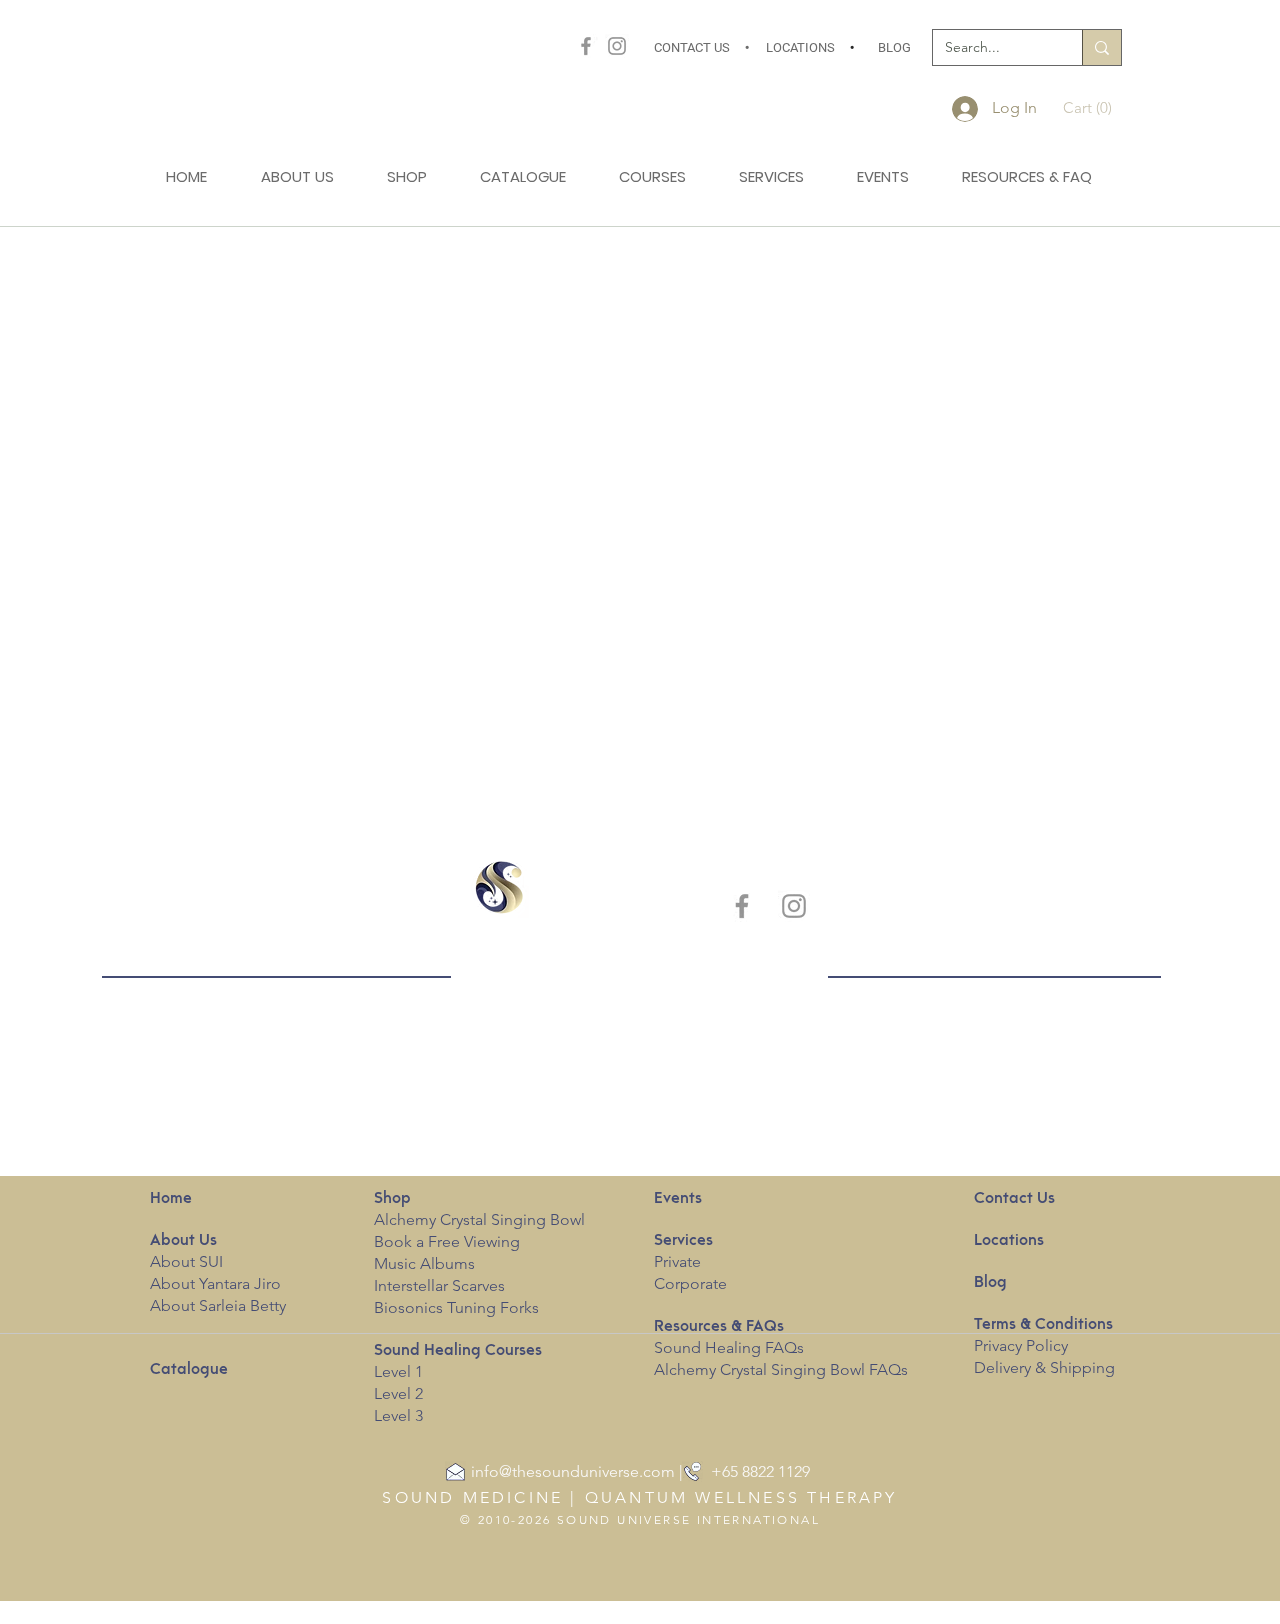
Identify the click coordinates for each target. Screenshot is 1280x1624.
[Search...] (1101, 47)
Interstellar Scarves (439, 1285)
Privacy (998, 1345)
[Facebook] (586, 46)
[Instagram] (617, 46)
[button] (1093, 108)
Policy (1047, 1345)
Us (183, 1241)
